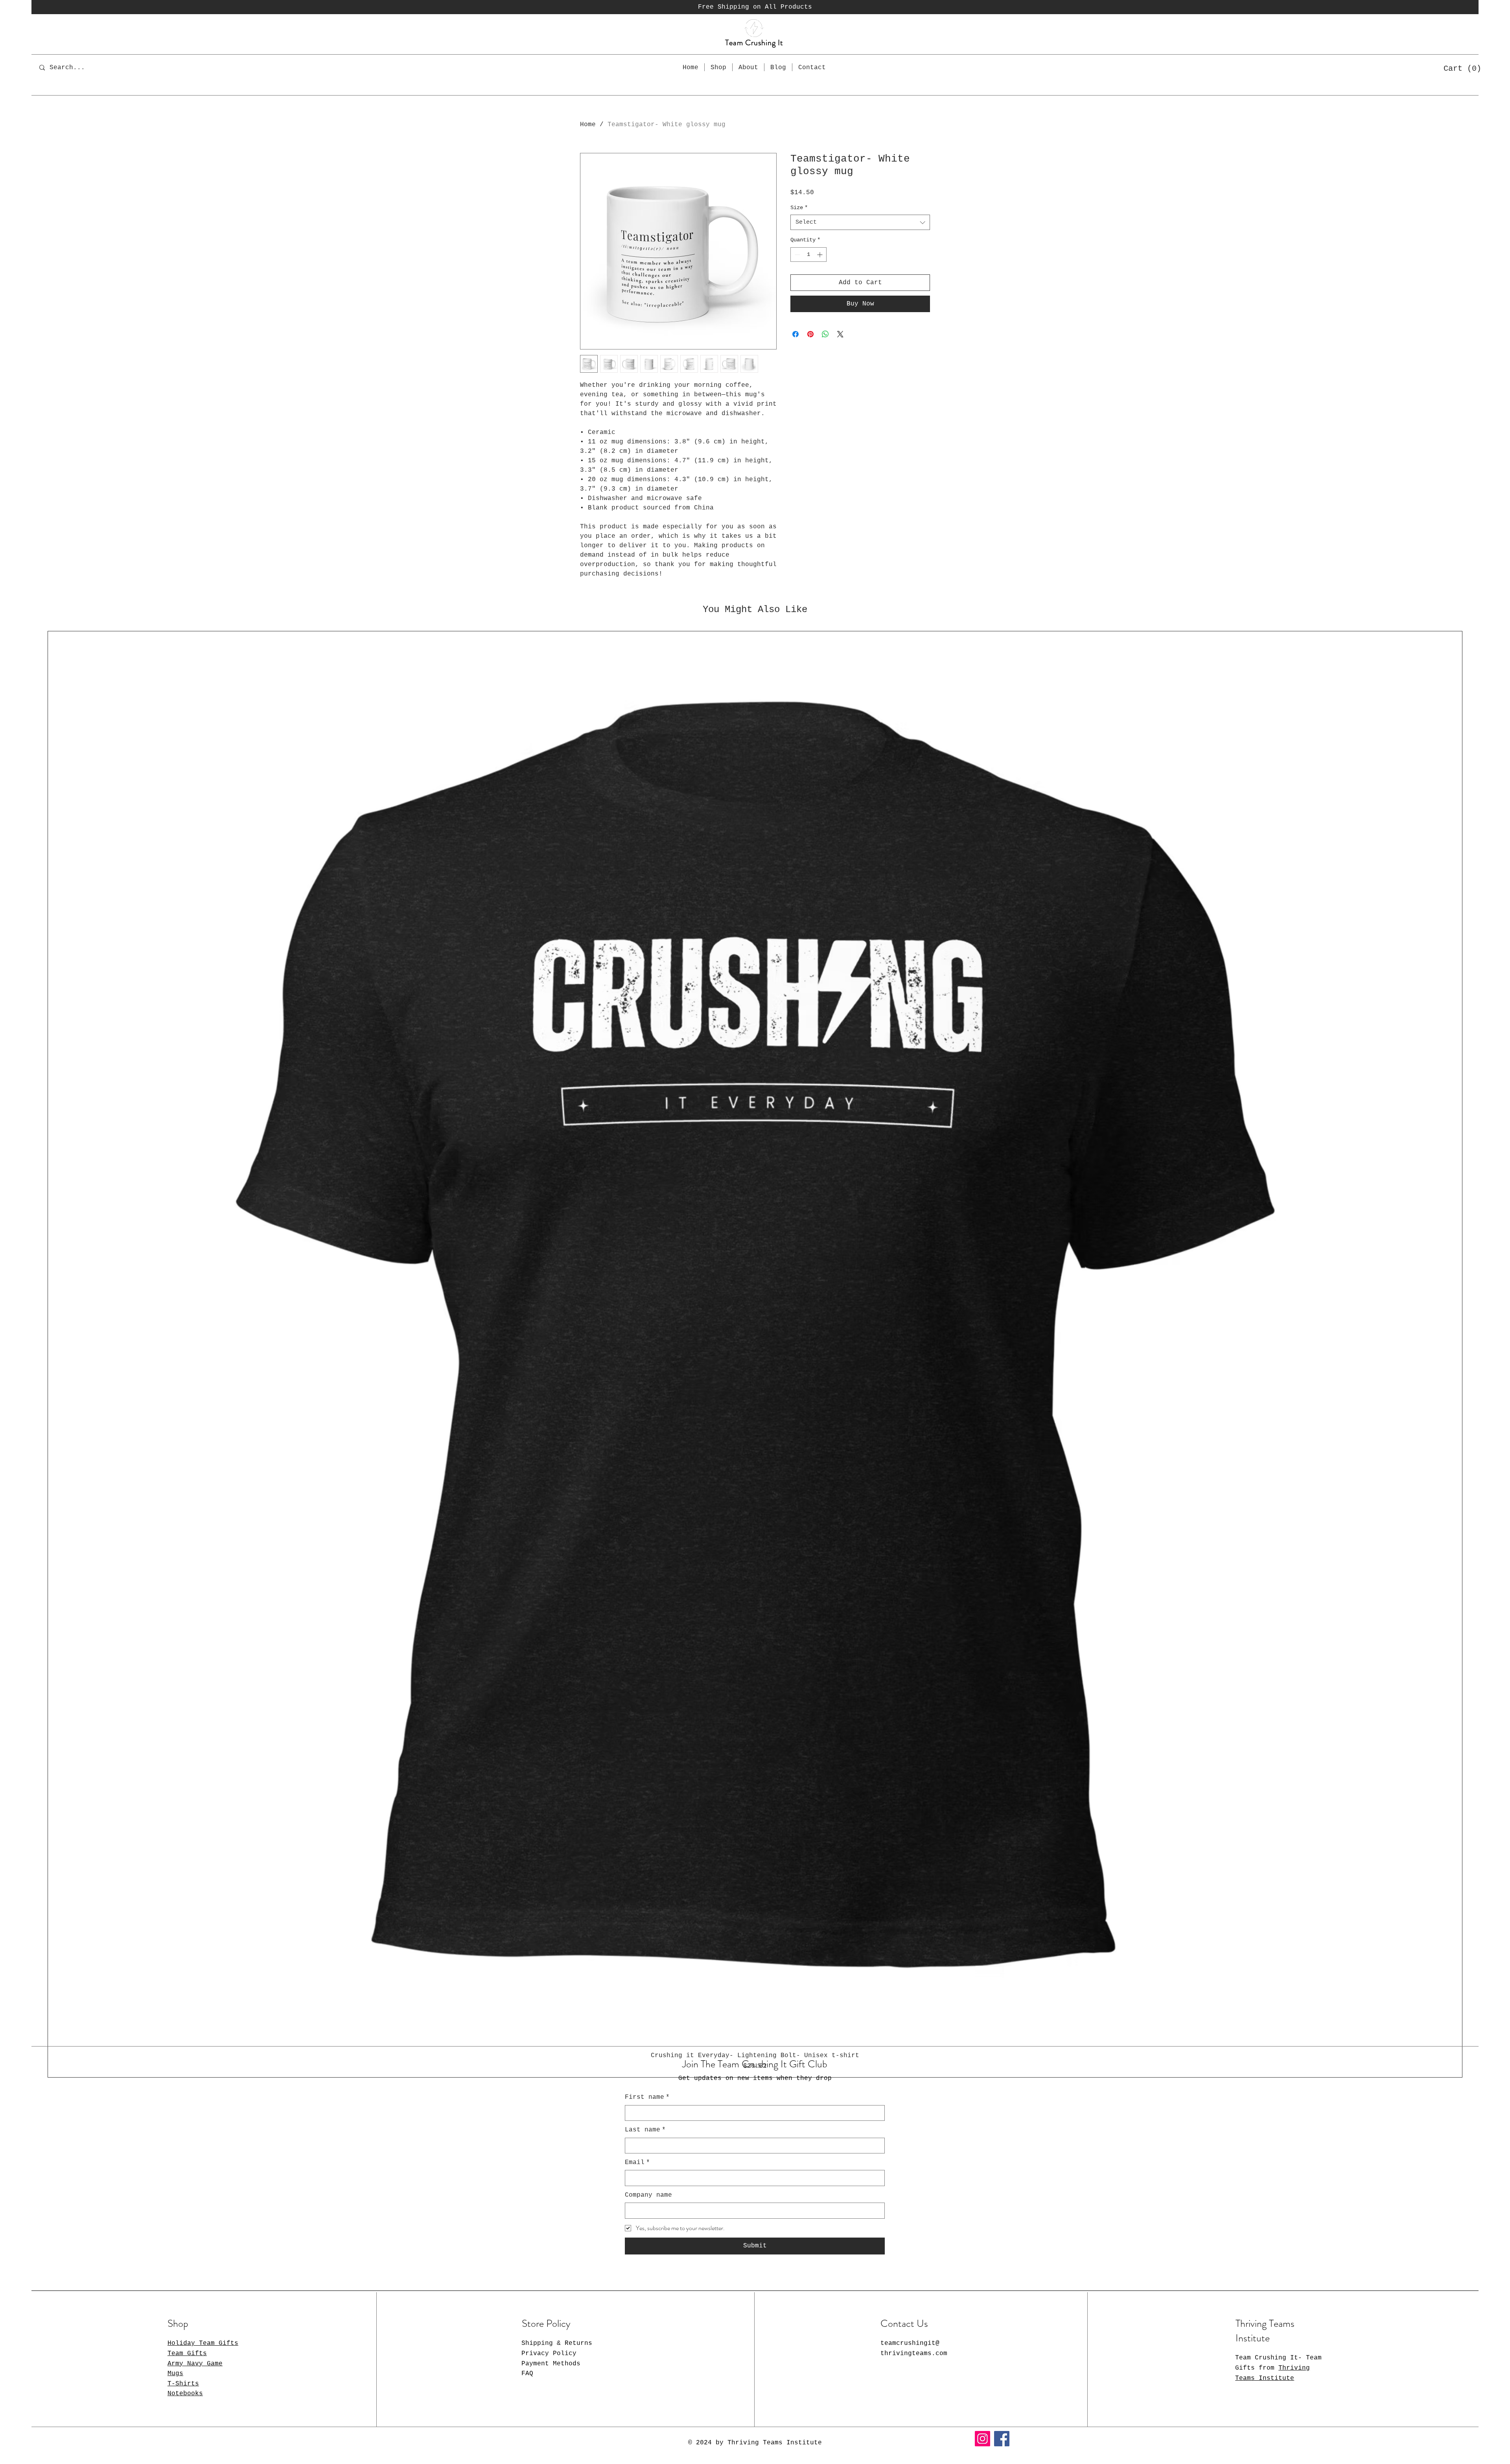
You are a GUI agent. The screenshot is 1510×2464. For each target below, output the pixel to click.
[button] (1460, 68)
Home (588, 125)
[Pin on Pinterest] (810, 334)
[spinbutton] (808, 255)
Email (637, 2162)
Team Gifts (187, 2354)
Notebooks (185, 2394)
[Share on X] (840, 334)
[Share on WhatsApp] (825, 334)
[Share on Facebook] (796, 334)
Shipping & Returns (557, 2343)
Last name (645, 2130)
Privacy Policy (549, 2354)
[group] (755, 1354)
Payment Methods (551, 2364)
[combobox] (860, 222)
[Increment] (820, 255)
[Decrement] (796, 255)
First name (647, 2097)
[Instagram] (982, 2439)
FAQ (527, 2374)
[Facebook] (1002, 2439)
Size (799, 208)
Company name (648, 2195)
